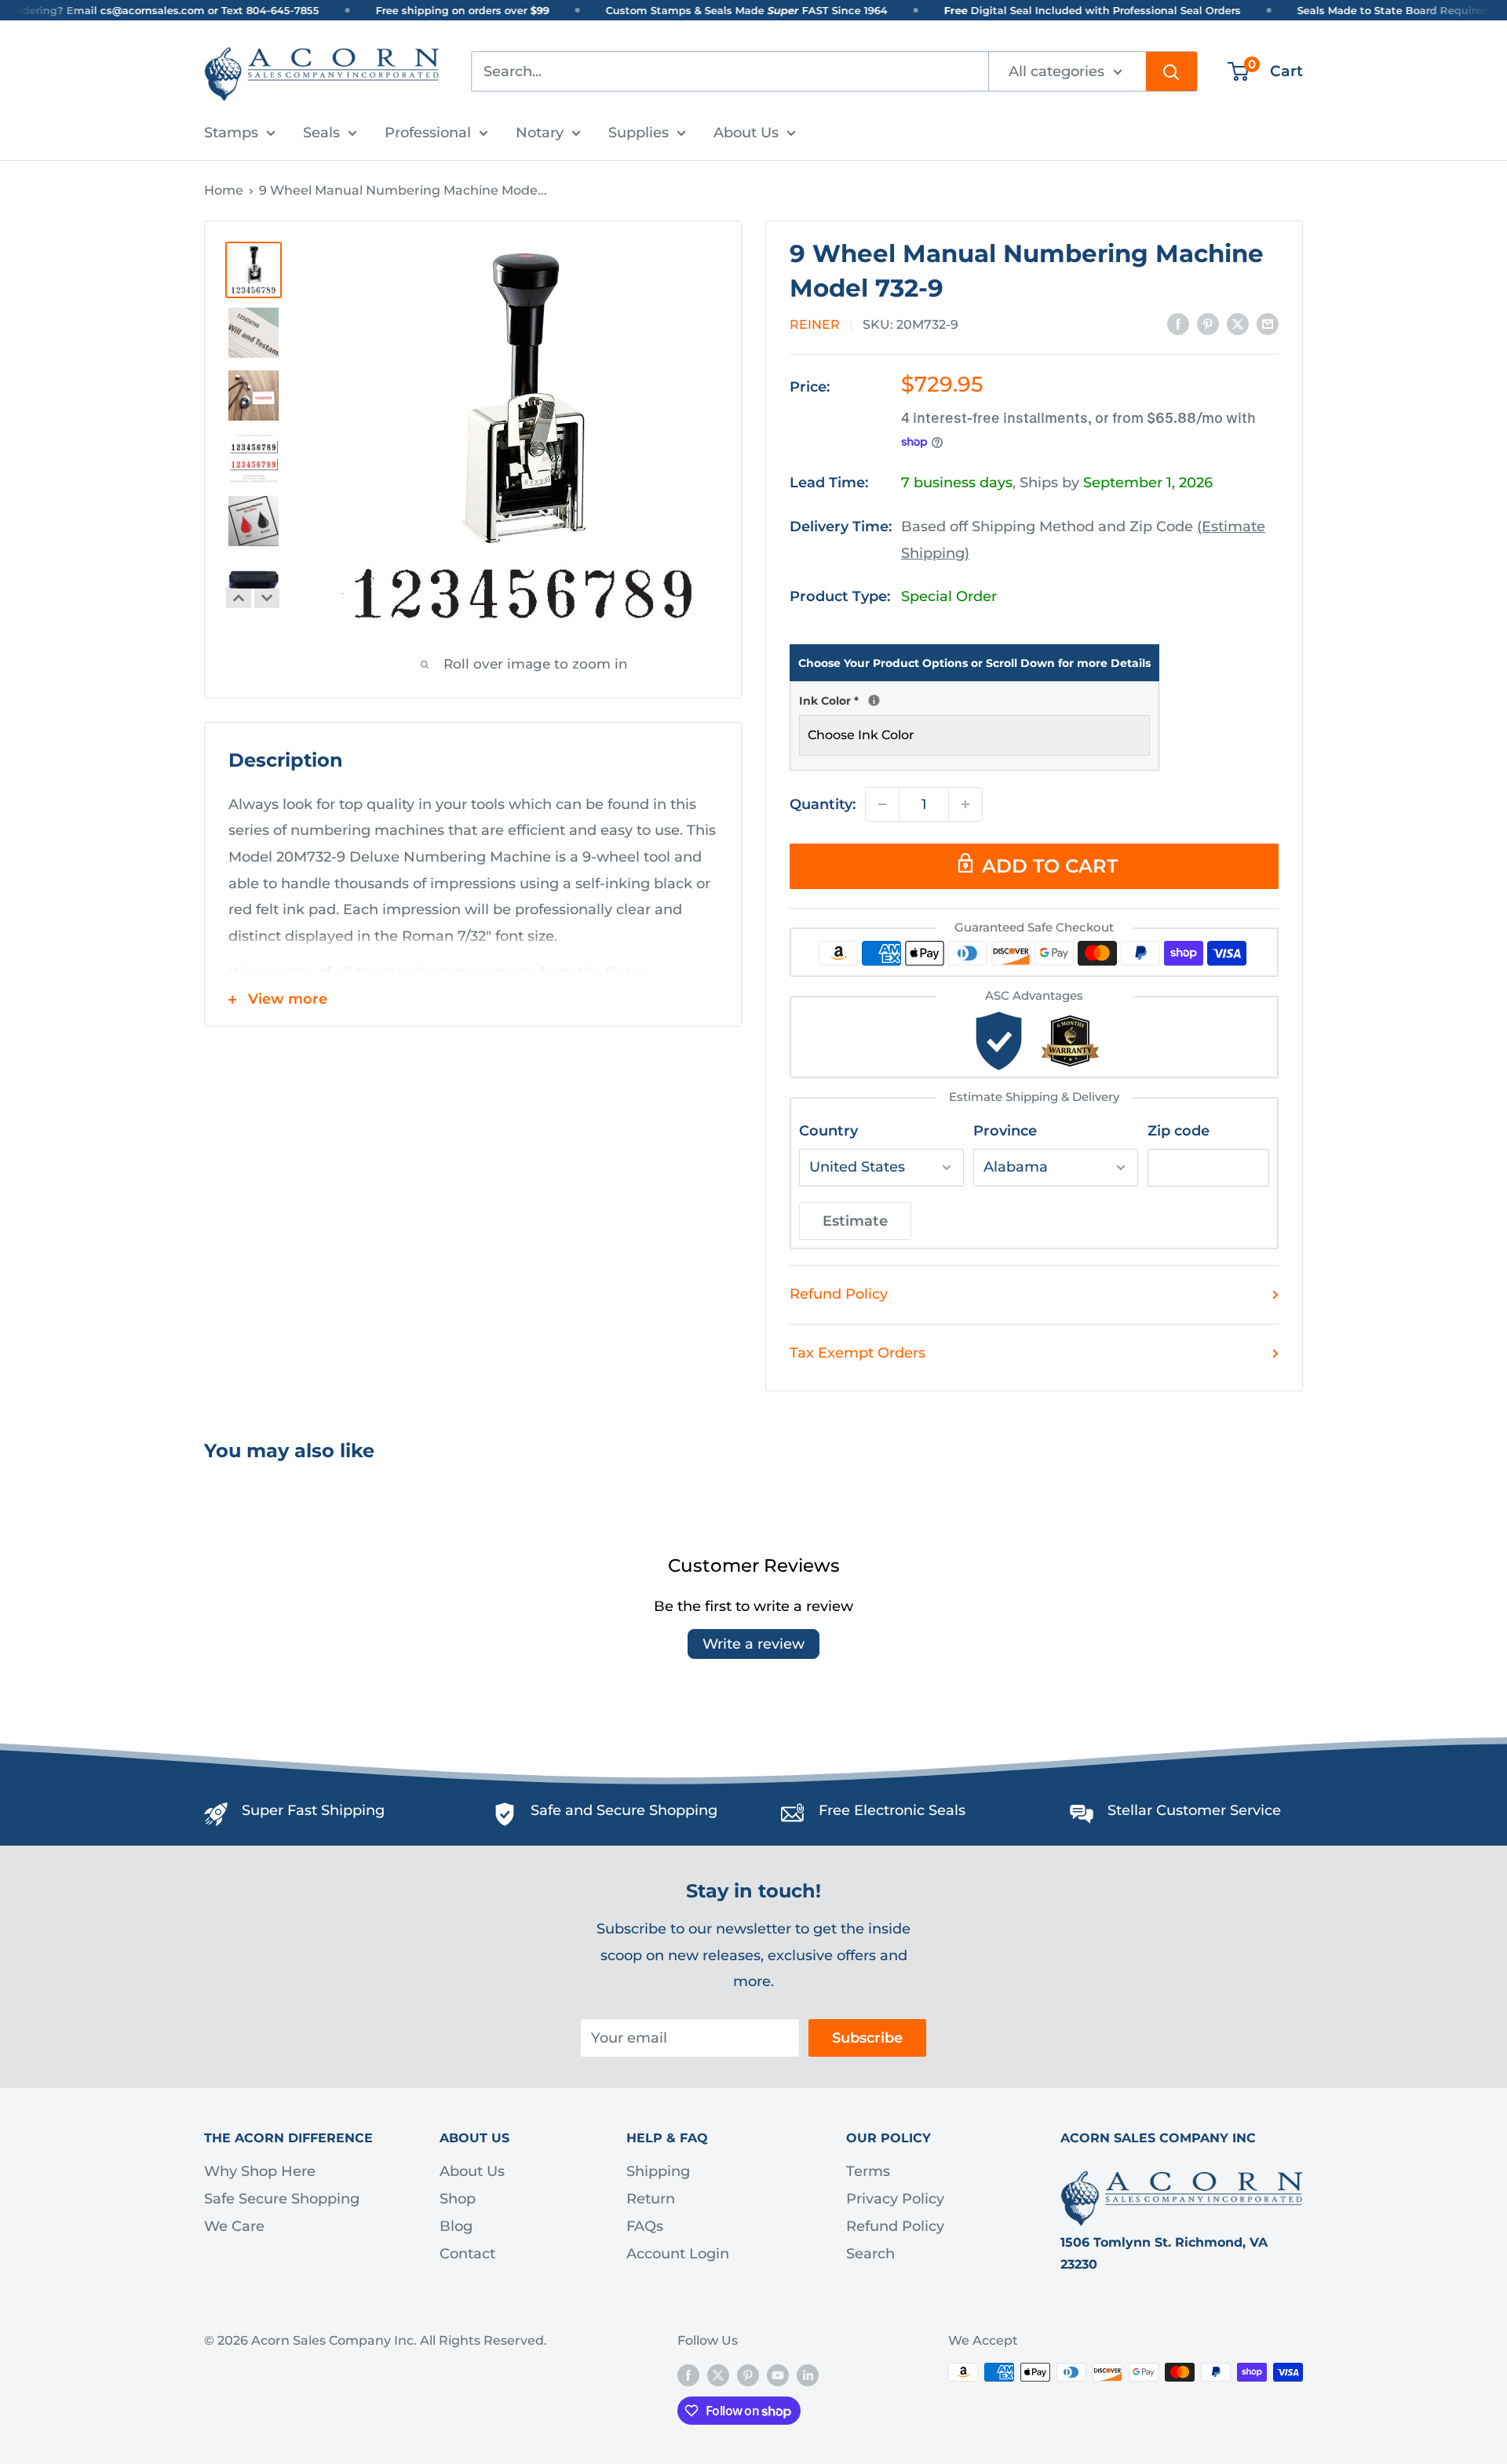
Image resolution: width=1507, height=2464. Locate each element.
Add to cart (1050, 866)
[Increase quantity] (965, 804)
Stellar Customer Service (1194, 1810)
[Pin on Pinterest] (1208, 324)
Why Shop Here (260, 2171)
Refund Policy (839, 1294)
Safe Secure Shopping (282, 2199)
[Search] (1171, 71)
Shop (458, 2199)
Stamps (231, 133)
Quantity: (823, 804)
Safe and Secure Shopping (624, 1810)
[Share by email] (1268, 324)
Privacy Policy (895, 2199)
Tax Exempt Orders (857, 1353)
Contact (467, 2254)
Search (870, 2254)
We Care (234, 2226)
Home (224, 190)
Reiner (815, 324)
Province (1005, 1131)
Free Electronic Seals (892, 1810)
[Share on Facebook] (1178, 324)
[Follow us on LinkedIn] (808, 2375)
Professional (428, 133)
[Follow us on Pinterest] (748, 2375)
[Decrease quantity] (882, 804)
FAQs (645, 2226)
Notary (540, 133)
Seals (321, 133)
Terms (868, 2171)
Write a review (753, 1644)
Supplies (639, 133)
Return (651, 2199)
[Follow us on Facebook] (688, 2375)
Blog (456, 2226)
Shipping (658, 2171)
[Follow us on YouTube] (778, 2375)
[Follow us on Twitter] (718, 2375)
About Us (746, 133)
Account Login (678, 2254)
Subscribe (867, 2038)
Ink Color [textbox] (974, 699)
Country (828, 1131)
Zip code (1179, 1131)
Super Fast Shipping (313, 1810)
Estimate (855, 1221)
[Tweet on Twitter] (1238, 324)
